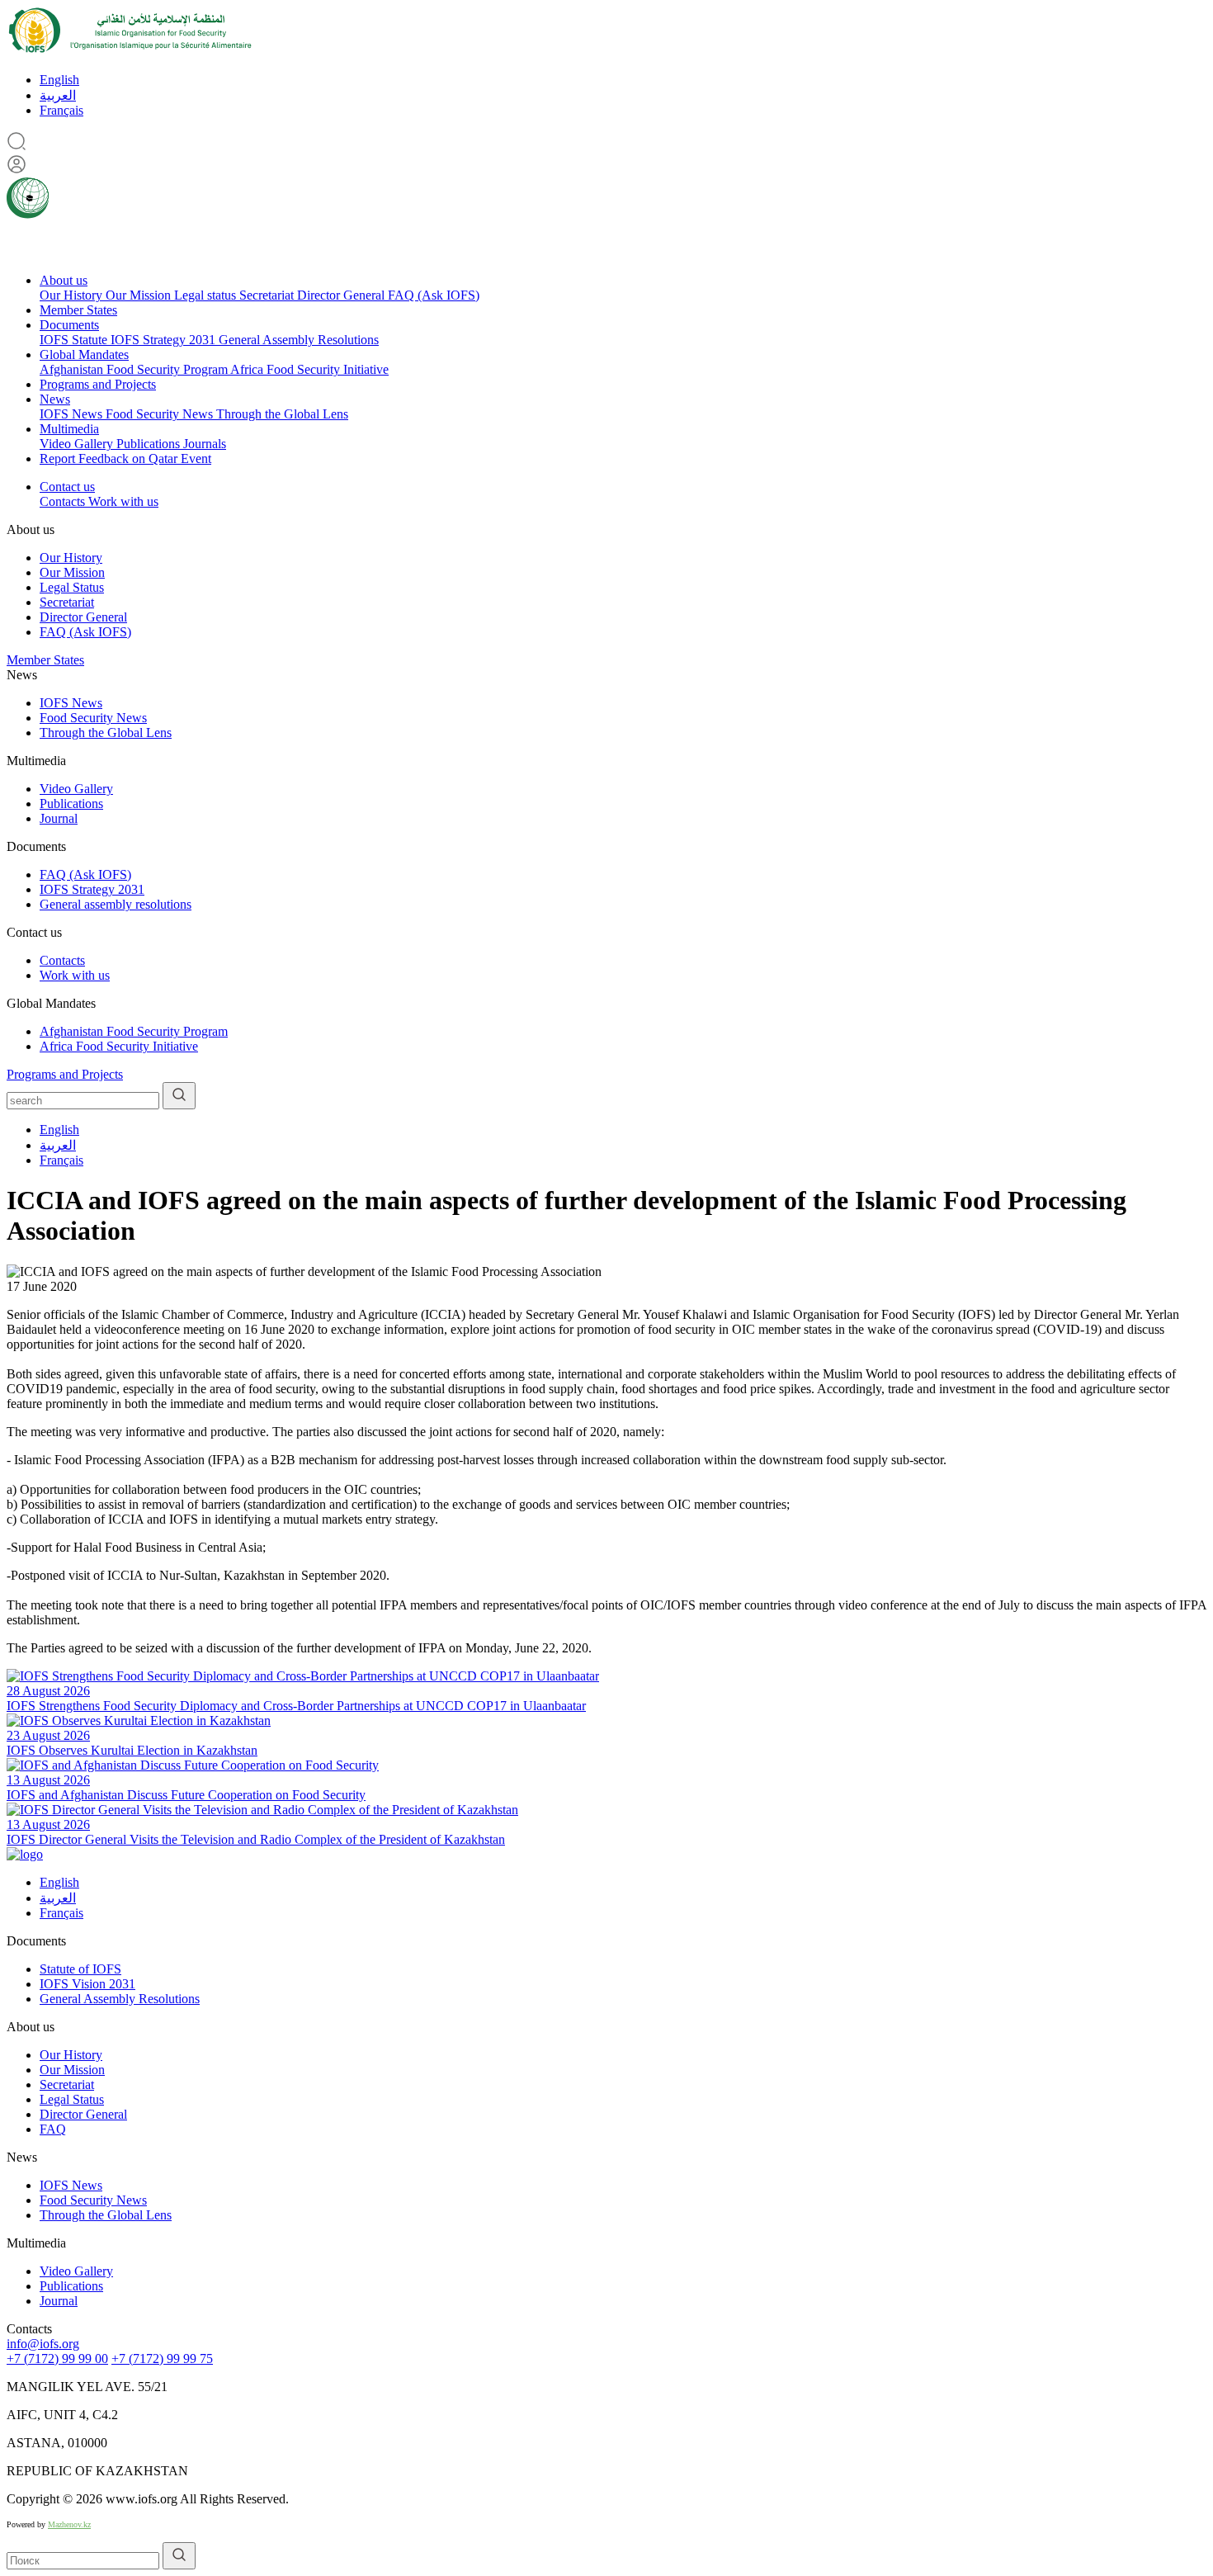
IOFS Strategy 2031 (165, 340)
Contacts (64, 501)
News (55, 399)
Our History (73, 295)
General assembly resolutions (116, 904)
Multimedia (69, 429)
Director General (342, 295)
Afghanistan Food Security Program (135, 369)
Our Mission (140, 295)
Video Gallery (78, 444)
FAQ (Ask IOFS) (434, 295)
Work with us (123, 501)
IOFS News (73, 414)
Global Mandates (84, 354)
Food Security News (161, 414)
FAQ (53, 2129)
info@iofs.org (43, 2344)
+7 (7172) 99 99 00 (57, 2359)
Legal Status (72, 587)
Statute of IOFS (80, 1969)
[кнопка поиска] (179, 1096)
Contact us (67, 487)
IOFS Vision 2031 (87, 1984)
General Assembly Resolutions (299, 340)
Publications (150, 444)
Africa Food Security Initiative (309, 369)
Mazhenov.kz (69, 2524)
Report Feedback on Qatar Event (125, 458)
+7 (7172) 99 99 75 (162, 2359)
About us (64, 280)
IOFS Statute (75, 340)
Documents (69, 325)
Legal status (207, 295)
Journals (205, 444)
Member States (78, 310)
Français (61, 110)
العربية (58, 95)
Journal (59, 818)
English (59, 80)
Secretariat (268, 295)
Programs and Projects (98, 384)
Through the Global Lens (282, 414)
